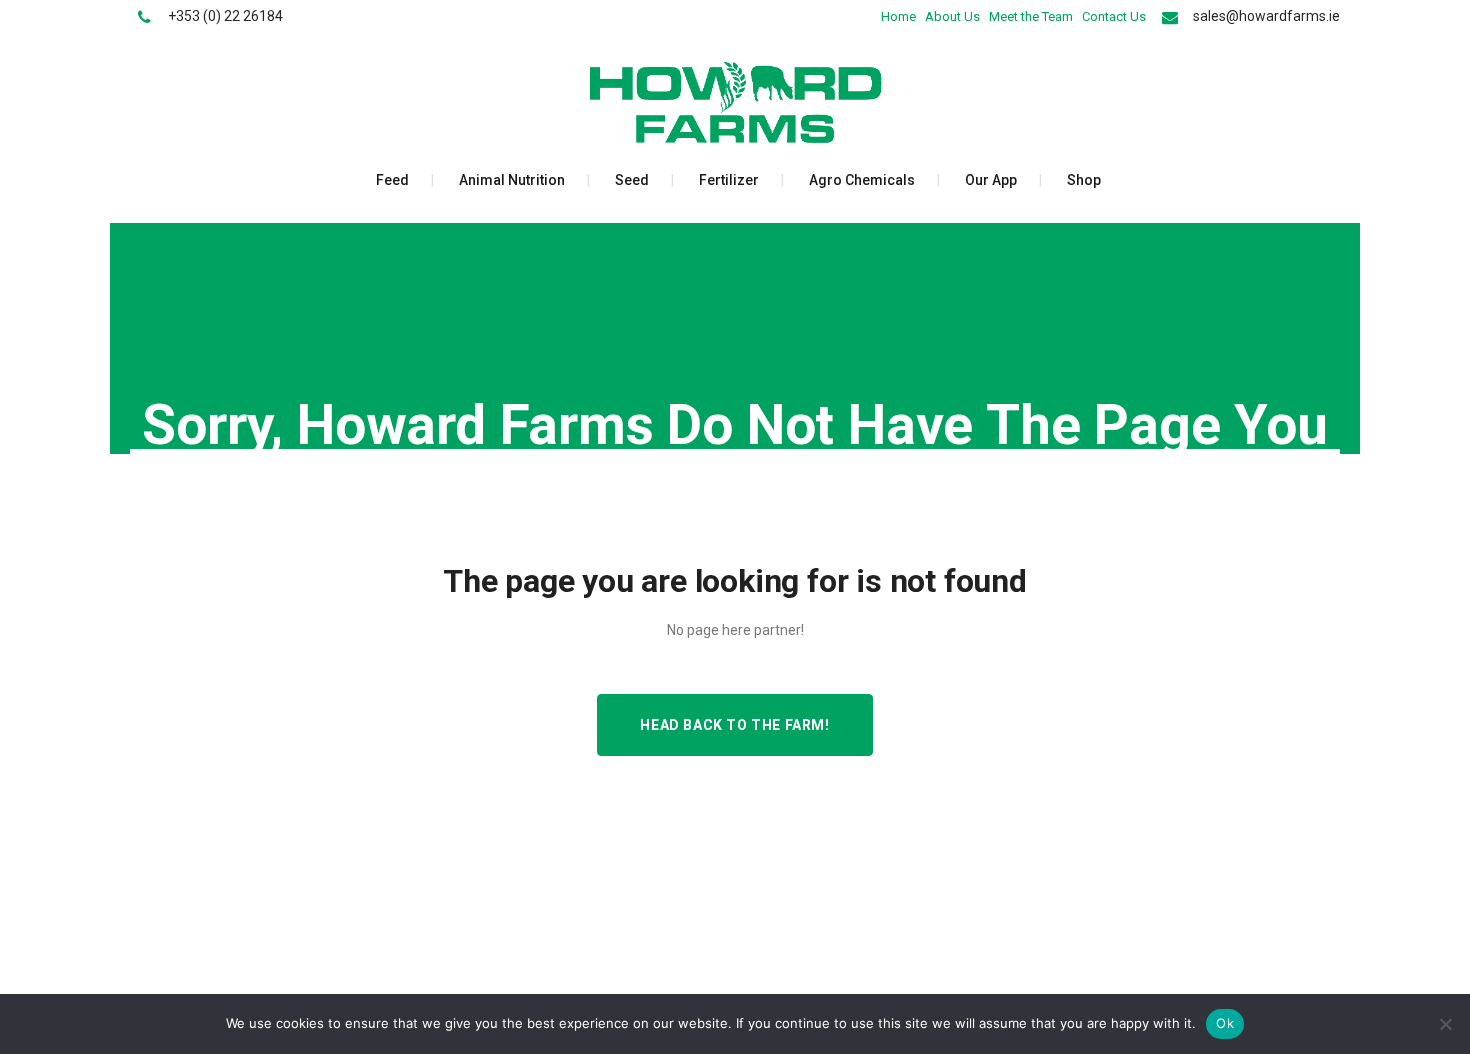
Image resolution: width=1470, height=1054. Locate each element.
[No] (1445, 1024)
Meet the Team (1031, 16)
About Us (952, 16)
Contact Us (1114, 16)
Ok (1225, 1023)
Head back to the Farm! (734, 725)
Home (898, 16)
